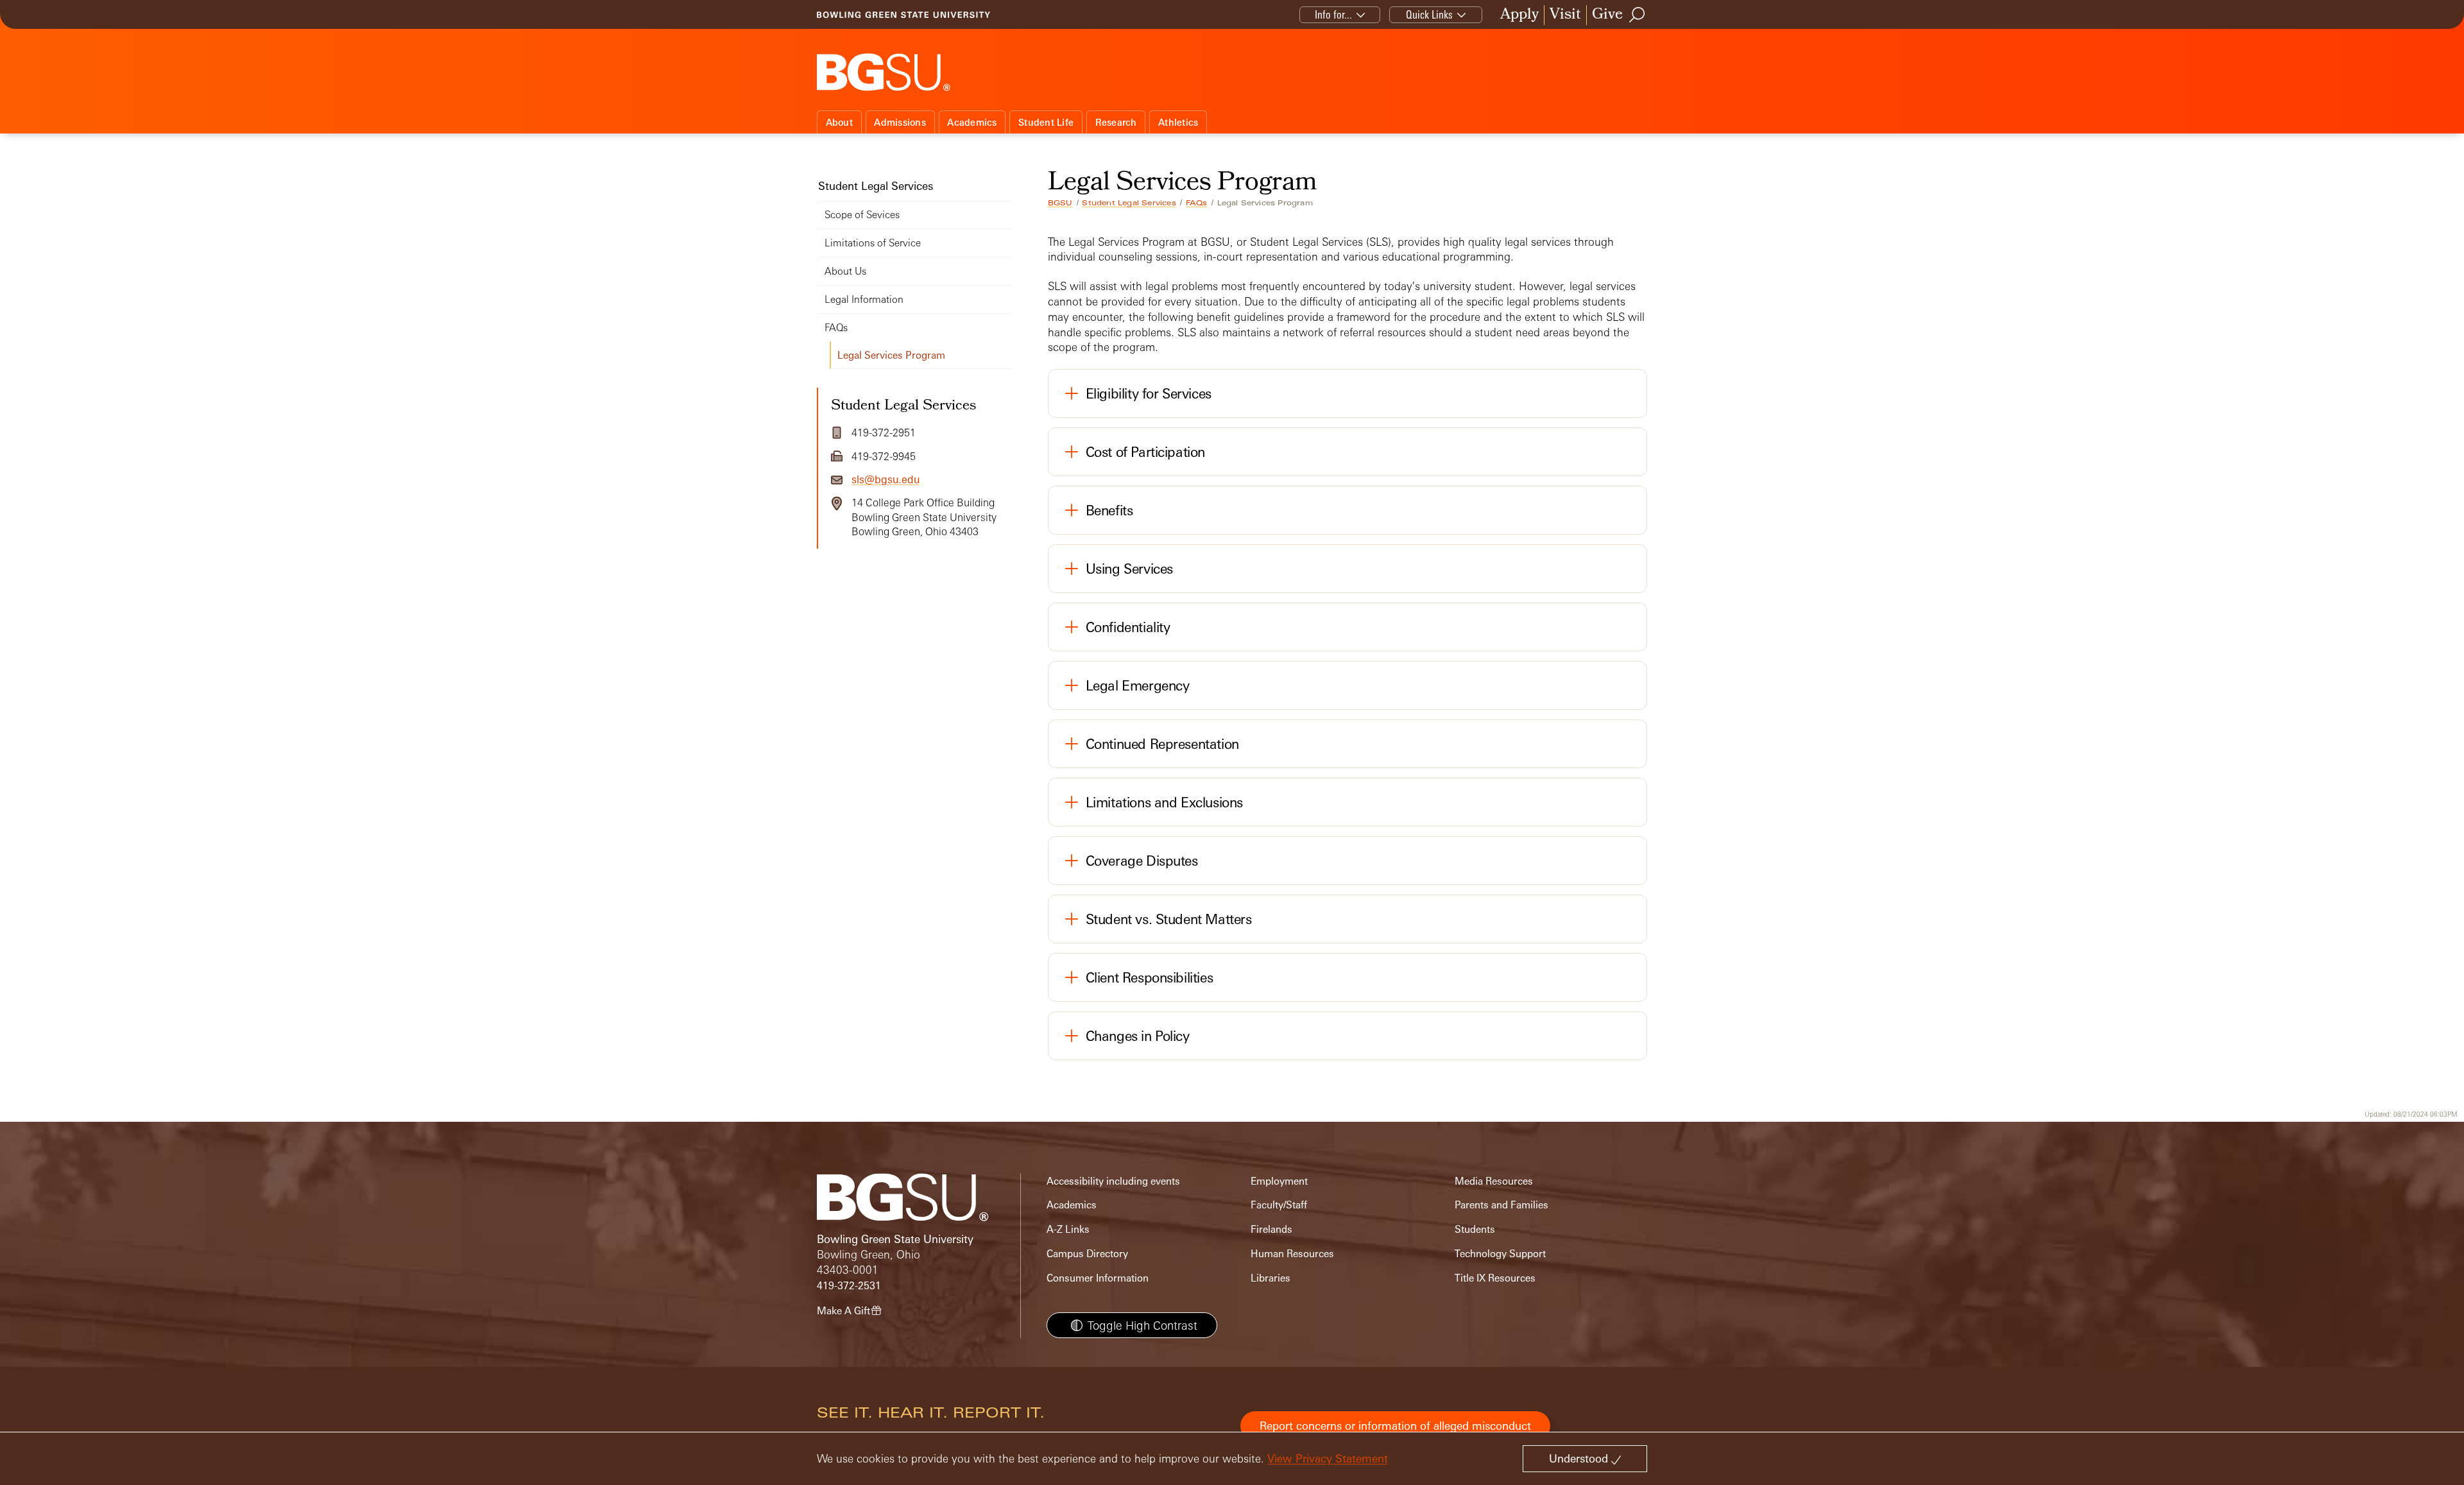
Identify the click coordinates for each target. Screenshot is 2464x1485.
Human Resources (1292, 1254)
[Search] (1638, 15)
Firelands (1271, 1229)
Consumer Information (1098, 1278)
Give (1607, 15)
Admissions (900, 122)
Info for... (1333, 14)
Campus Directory (1087, 1254)
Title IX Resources (1495, 1278)
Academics (972, 122)
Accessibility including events (1113, 1181)
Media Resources (1494, 1181)
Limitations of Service (873, 243)
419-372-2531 (849, 1286)
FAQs (1197, 203)
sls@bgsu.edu (886, 479)
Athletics (1178, 122)
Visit (1565, 15)
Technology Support (1500, 1254)
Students (1475, 1229)
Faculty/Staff (1279, 1205)
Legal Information (864, 299)
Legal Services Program (891, 355)
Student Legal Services (1129, 203)
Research (1116, 122)
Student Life (1046, 122)
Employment (1279, 1181)
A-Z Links (1068, 1229)
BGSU (1060, 203)
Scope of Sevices (862, 215)
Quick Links (1429, 14)
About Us (845, 271)
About (839, 122)
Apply (1519, 15)
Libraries (1270, 1278)
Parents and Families (1502, 1205)
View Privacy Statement (1328, 1458)
